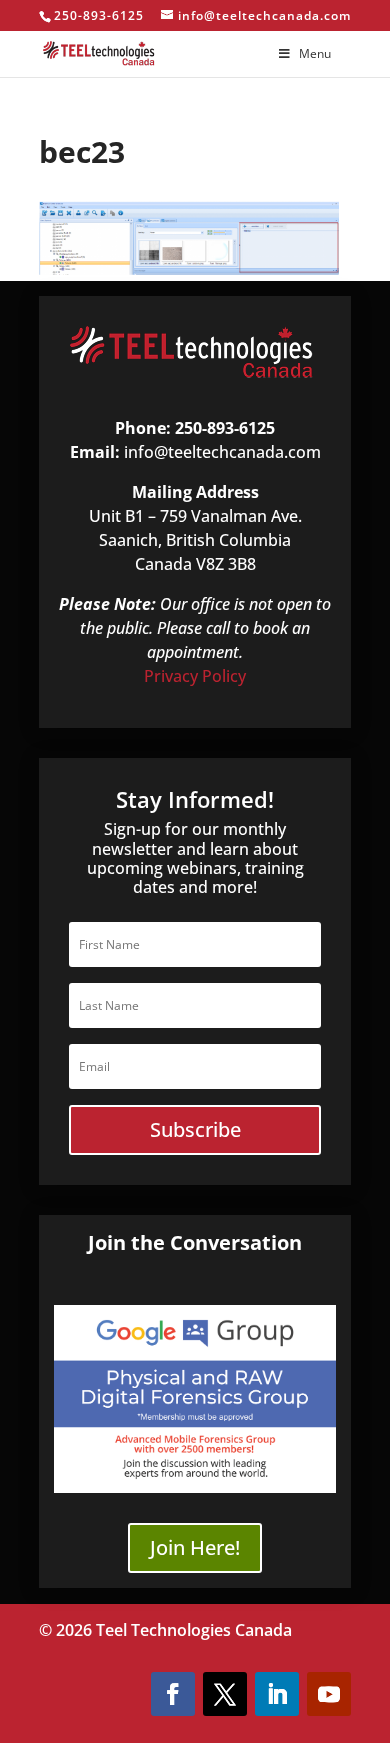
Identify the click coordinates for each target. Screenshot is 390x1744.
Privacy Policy (195, 676)
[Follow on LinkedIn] (277, 1694)
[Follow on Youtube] (329, 1694)
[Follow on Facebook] (173, 1694)
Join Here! (195, 1547)
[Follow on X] (225, 1694)
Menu (315, 53)
